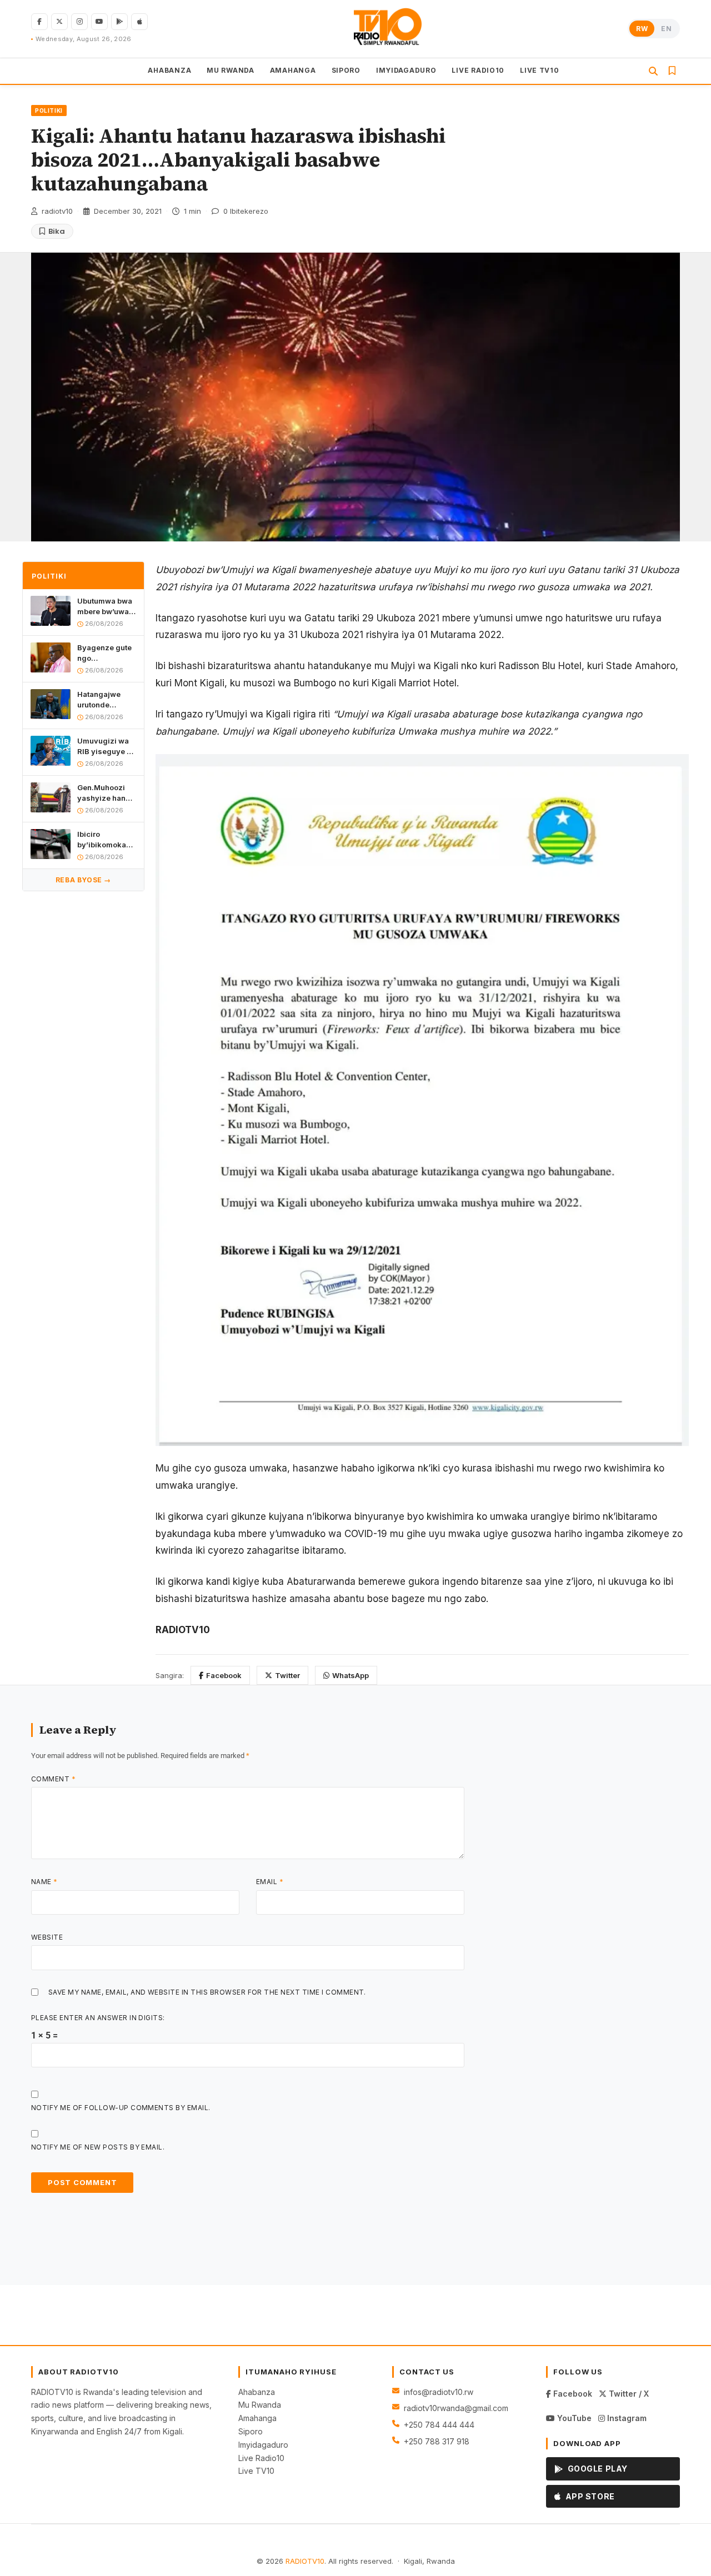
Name (44, 1882)
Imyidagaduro (263, 2445)
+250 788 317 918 (437, 2441)
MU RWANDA (230, 70)
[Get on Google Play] (119, 22)
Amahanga (257, 2418)
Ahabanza (257, 2392)
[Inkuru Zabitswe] (672, 71)
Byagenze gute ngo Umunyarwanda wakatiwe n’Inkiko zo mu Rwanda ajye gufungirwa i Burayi (106, 653)
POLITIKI (49, 111)
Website (47, 1937)
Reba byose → (83, 880)
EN (666, 29)
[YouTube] (99, 22)
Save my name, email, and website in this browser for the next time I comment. (207, 1992)
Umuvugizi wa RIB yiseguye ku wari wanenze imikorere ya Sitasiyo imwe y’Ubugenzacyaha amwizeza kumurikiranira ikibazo (107, 746)
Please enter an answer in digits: (98, 2018)
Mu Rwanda (260, 2405)
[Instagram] (79, 22)
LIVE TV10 (539, 70)
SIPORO (346, 70)
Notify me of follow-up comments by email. (121, 2108)
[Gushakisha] (653, 71)
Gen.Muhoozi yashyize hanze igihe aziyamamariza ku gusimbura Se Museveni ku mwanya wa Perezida (106, 793)
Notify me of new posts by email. (98, 2147)
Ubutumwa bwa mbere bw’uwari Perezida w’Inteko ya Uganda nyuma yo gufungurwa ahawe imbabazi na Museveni (107, 607)
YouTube (573, 2418)
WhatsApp (351, 1675)
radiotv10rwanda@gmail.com (456, 2408)
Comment (53, 1779)
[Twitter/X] (59, 22)
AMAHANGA (293, 70)
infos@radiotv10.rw (439, 2392)
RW (642, 29)
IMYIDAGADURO (406, 70)
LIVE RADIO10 (478, 70)
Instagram (626, 2418)
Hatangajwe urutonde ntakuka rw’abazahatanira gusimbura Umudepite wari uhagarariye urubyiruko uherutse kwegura (107, 699)
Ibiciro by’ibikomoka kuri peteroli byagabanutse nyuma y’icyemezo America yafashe (103, 839)
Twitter (287, 1675)
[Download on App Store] (139, 22)
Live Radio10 (261, 2458)
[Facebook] (39, 22)
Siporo (251, 2431)
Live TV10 (256, 2471)
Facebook (224, 1675)
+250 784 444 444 (439, 2425)
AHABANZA (169, 70)
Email (270, 1882)
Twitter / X (628, 2394)
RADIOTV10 (305, 2561)
